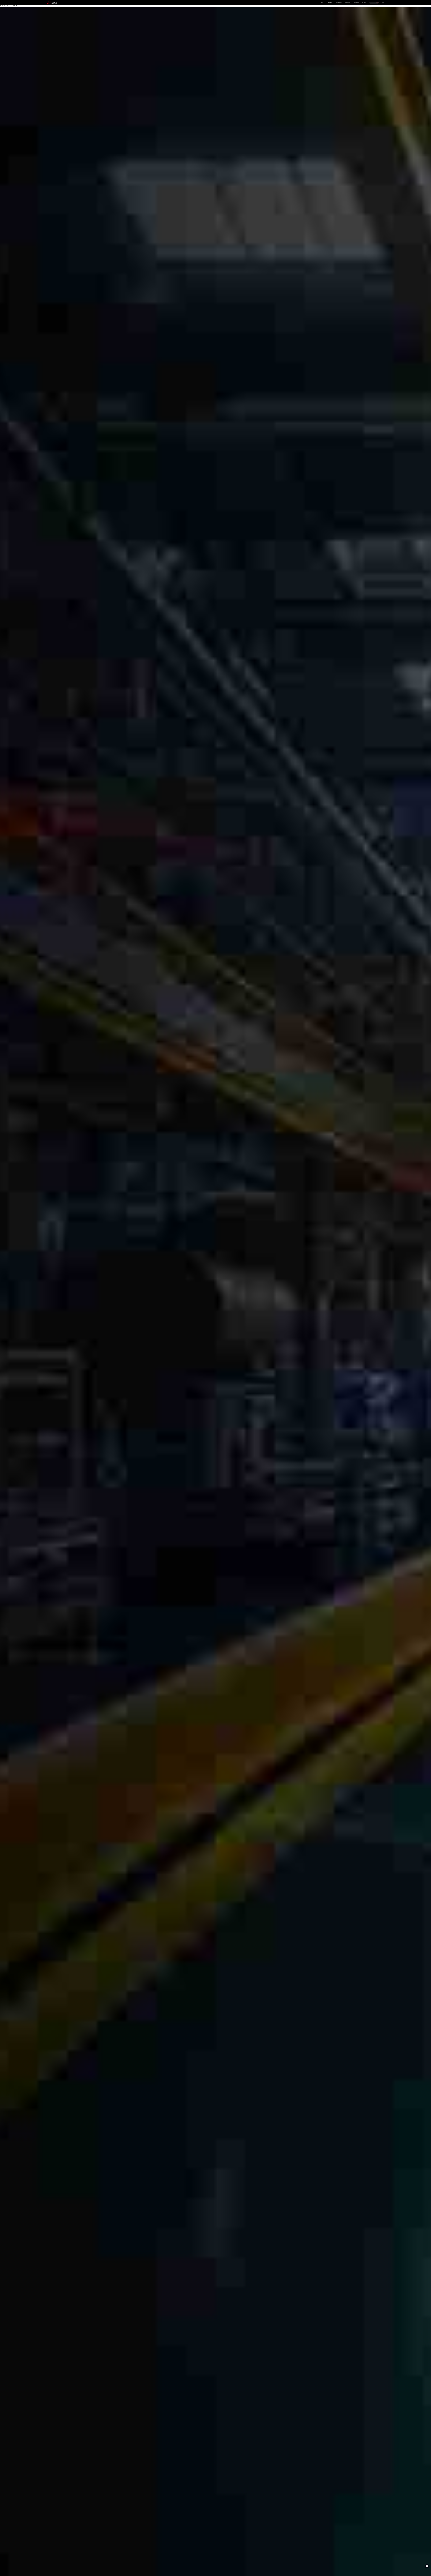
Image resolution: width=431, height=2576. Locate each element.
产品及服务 (329, 2)
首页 (322, 2)
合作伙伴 (347, 2)
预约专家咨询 (55, 1310)
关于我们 (364, 2)
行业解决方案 (339, 2)
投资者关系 (356, 2)
